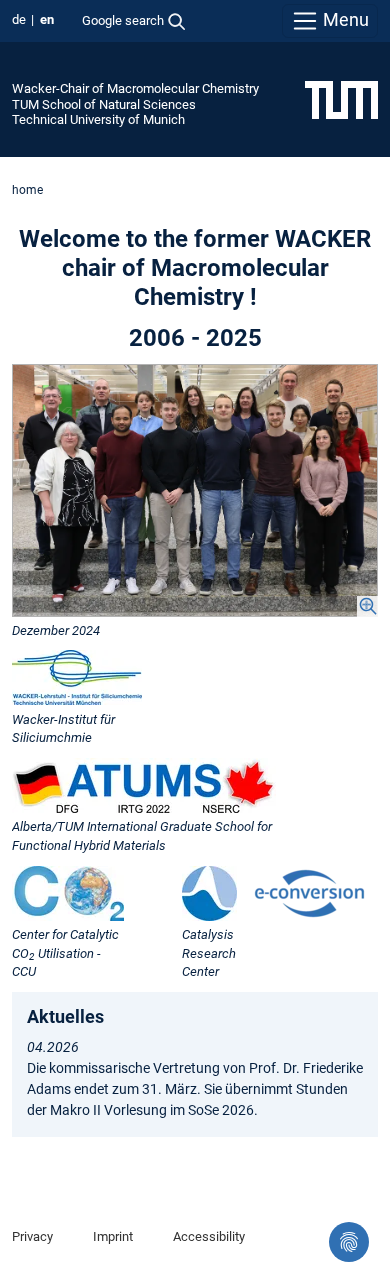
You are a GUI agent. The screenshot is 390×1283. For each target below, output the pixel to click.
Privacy (32, 1236)
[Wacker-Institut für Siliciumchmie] (77, 677)
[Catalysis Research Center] (209, 893)
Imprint (113, 1236)
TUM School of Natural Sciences (104, 104)
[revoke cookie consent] (349, 1242)
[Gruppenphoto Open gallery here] (195, 490)
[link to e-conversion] (309, 893)
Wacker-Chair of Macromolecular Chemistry (135, 88)
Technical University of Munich (98, 119)
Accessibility (209, 1236)
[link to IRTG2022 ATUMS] (144, 785)
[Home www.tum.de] (341, 99)
